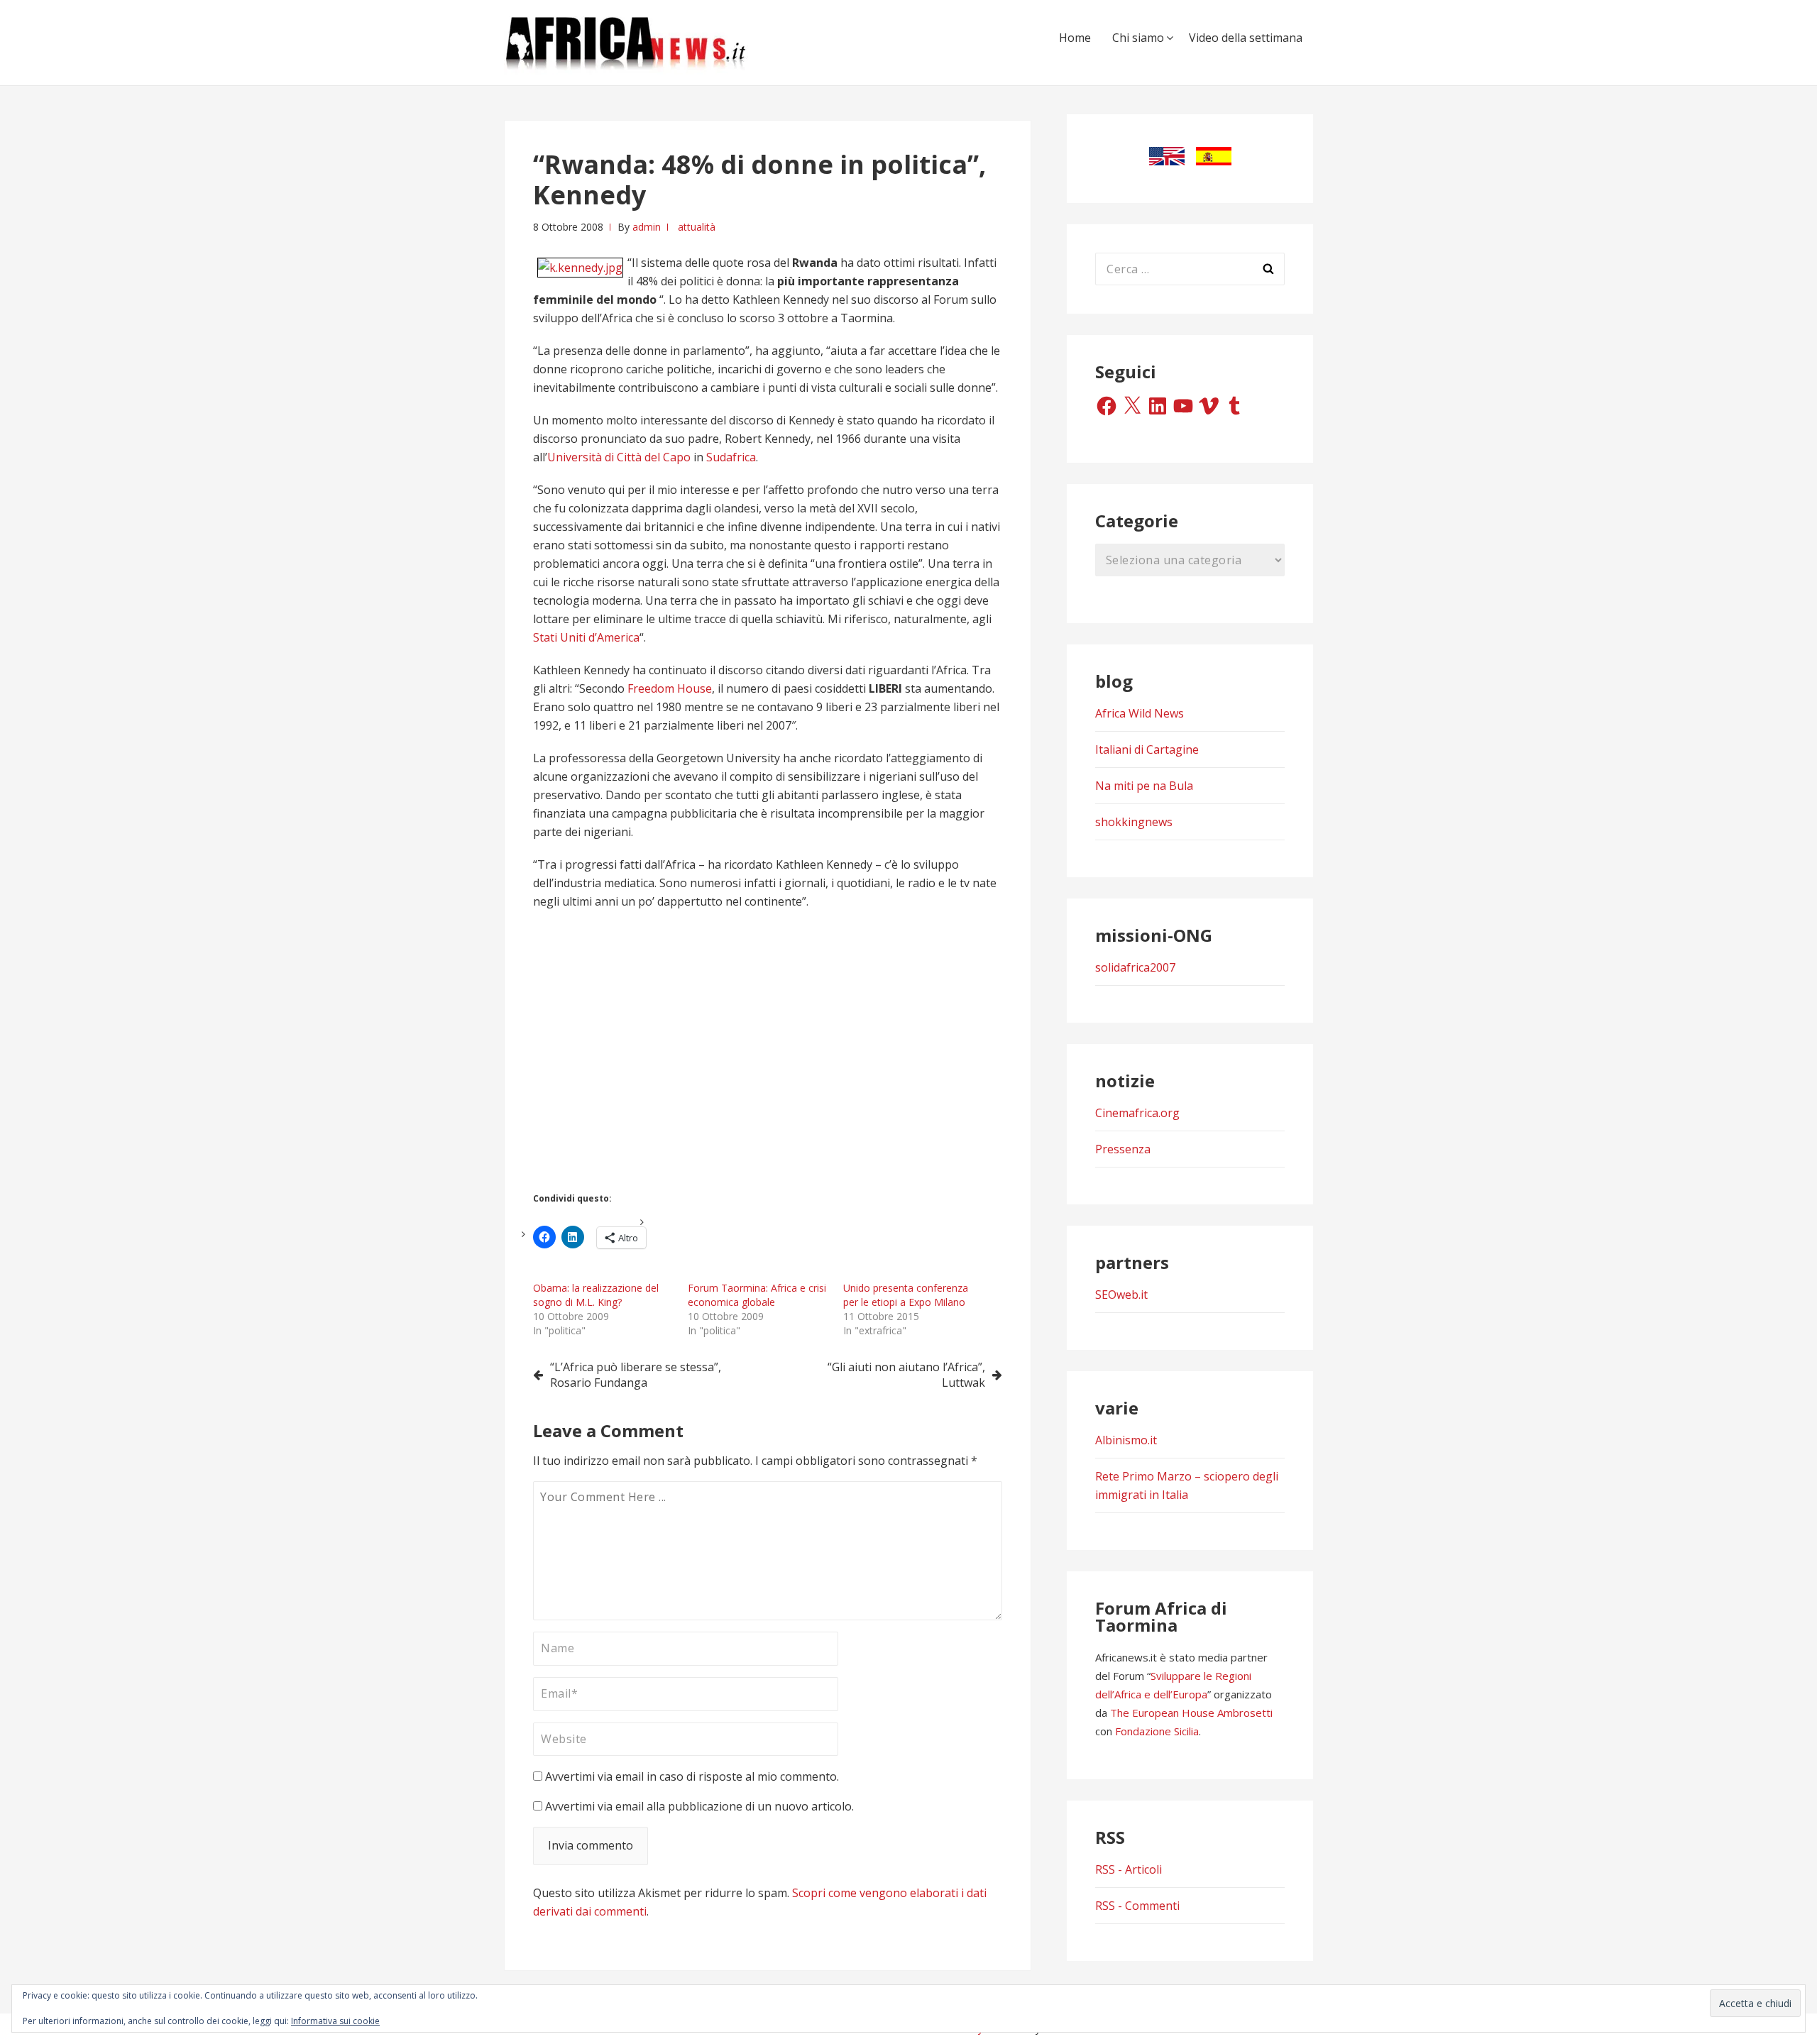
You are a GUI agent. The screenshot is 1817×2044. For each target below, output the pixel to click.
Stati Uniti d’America (586, 637)
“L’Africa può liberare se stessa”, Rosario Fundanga (636, 1375)
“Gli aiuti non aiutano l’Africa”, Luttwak (906, 1375)
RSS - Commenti (1137, 1906)
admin (647, 227)
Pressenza (1123, 1149)
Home (1075, 38)
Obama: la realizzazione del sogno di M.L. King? (596, 1295)
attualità (697, 227)
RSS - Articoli (1129, 1869)
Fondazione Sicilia (1157, 1731)
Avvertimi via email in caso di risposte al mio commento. (692, 1776)
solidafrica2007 (1135, 967)
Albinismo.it (1126, 1440)
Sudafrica (731, 457)
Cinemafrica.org (1137, 1113)
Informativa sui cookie (335, 2021)
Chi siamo (1138, 38)
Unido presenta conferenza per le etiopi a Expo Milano (906, 1295)
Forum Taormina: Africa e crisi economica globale (757, 1295)
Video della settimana (1246, 38)
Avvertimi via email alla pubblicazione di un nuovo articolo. (699, 1806)
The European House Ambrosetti (1191, 1713)
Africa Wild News (1140, 713)
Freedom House (670, 688)
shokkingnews (1134, 822)
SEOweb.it (1121, 1295)
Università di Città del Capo (619, 457)
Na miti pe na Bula (1144, 786)
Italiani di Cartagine (1147, 749)
